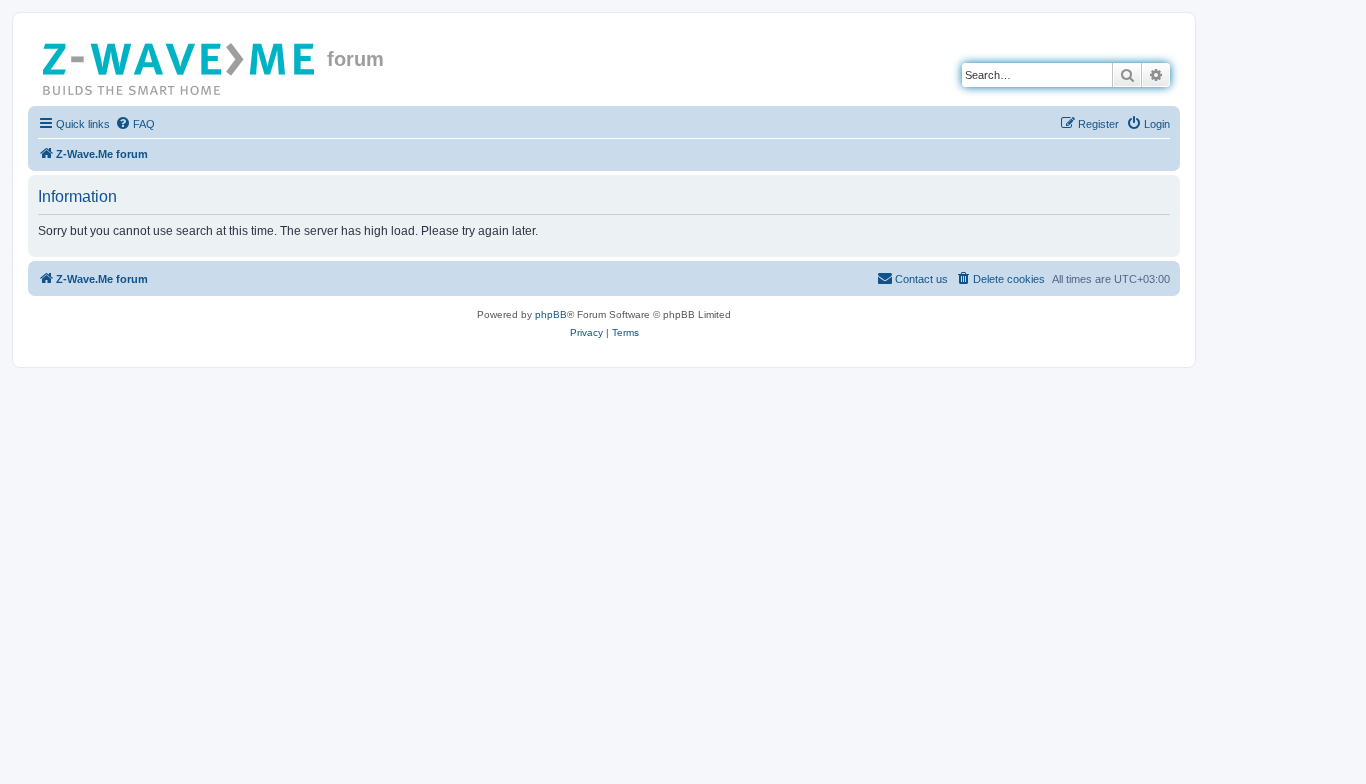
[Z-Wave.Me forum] (180, 65)
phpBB (551, 314)
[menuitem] (135, 124)
